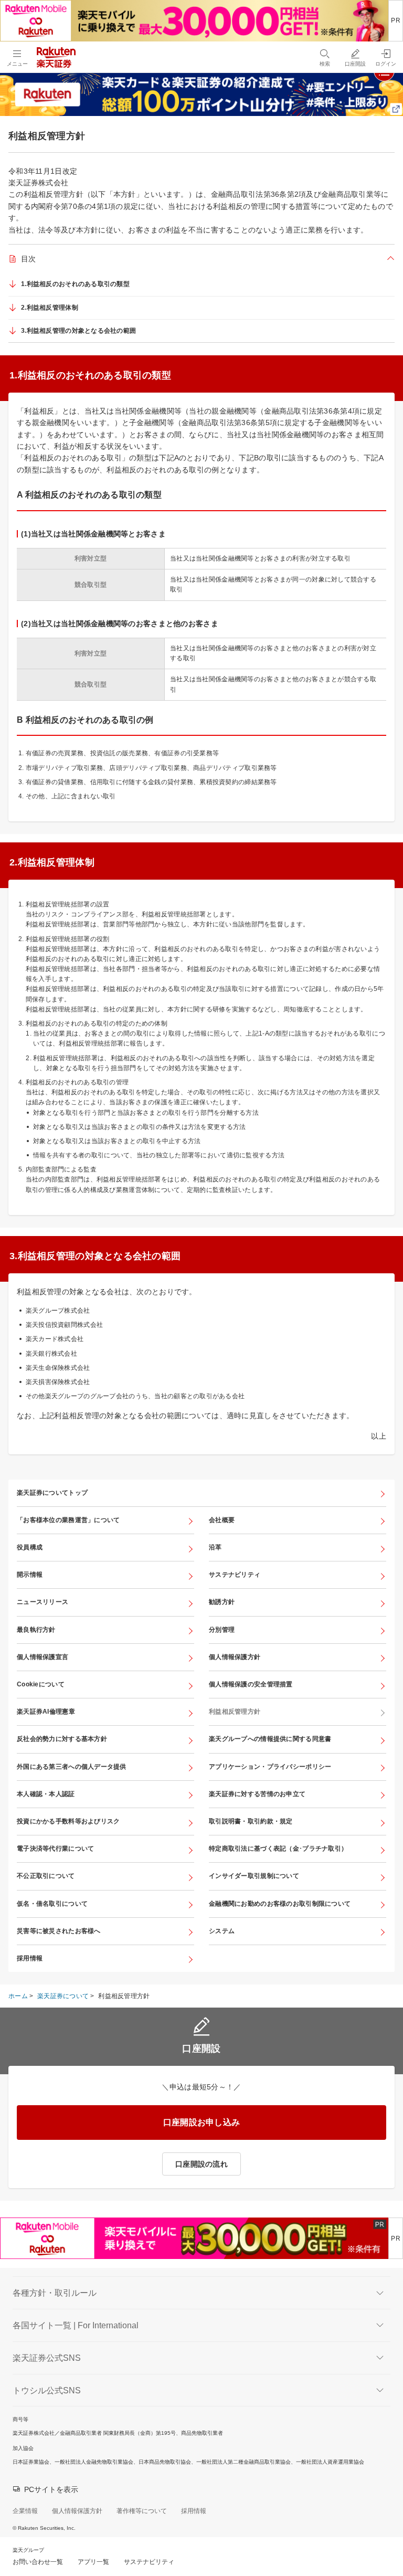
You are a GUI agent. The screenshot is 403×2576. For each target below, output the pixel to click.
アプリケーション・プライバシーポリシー (270, 1767)
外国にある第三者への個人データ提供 (72, 1767)
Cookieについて (41, 1684)
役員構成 (30, 1547)
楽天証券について (63, 1996)
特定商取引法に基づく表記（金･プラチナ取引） (278, 1849)
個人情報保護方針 (235, 1657)
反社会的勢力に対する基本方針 (62, 1739)
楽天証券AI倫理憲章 (46, 1712)
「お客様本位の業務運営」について (68, 1520)
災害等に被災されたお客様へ (59, 1931)
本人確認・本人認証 (46, 1794)
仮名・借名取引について (52, 1904)
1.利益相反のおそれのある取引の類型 (75, 284)
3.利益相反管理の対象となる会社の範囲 (78, 331)
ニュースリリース (43, 1602)
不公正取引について (46, 1876)
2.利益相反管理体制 (50, 308)
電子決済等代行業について (55, 1849)
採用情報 (30, 1958)
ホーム (18, 1996)
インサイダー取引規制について (254, 1876)
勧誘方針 (222, 1602)
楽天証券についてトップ (52, 1493)
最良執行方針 (36, 1630)
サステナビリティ (235, 1575)
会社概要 (222, 1520)
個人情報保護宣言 (43, 1657)
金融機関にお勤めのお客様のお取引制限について (280, 1904)
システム (222, 1931)
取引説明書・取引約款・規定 (251, 1821)
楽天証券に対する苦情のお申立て (257, 1794)
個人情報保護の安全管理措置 (251, 1684)
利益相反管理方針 (235, 1712)
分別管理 (222, 1630)
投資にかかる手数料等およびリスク (68, 1821)
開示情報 (30, 1575)
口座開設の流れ (201, 2164)
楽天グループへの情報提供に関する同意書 (270, 1739)
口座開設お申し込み (202, 2122)
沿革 (215, 1547)
